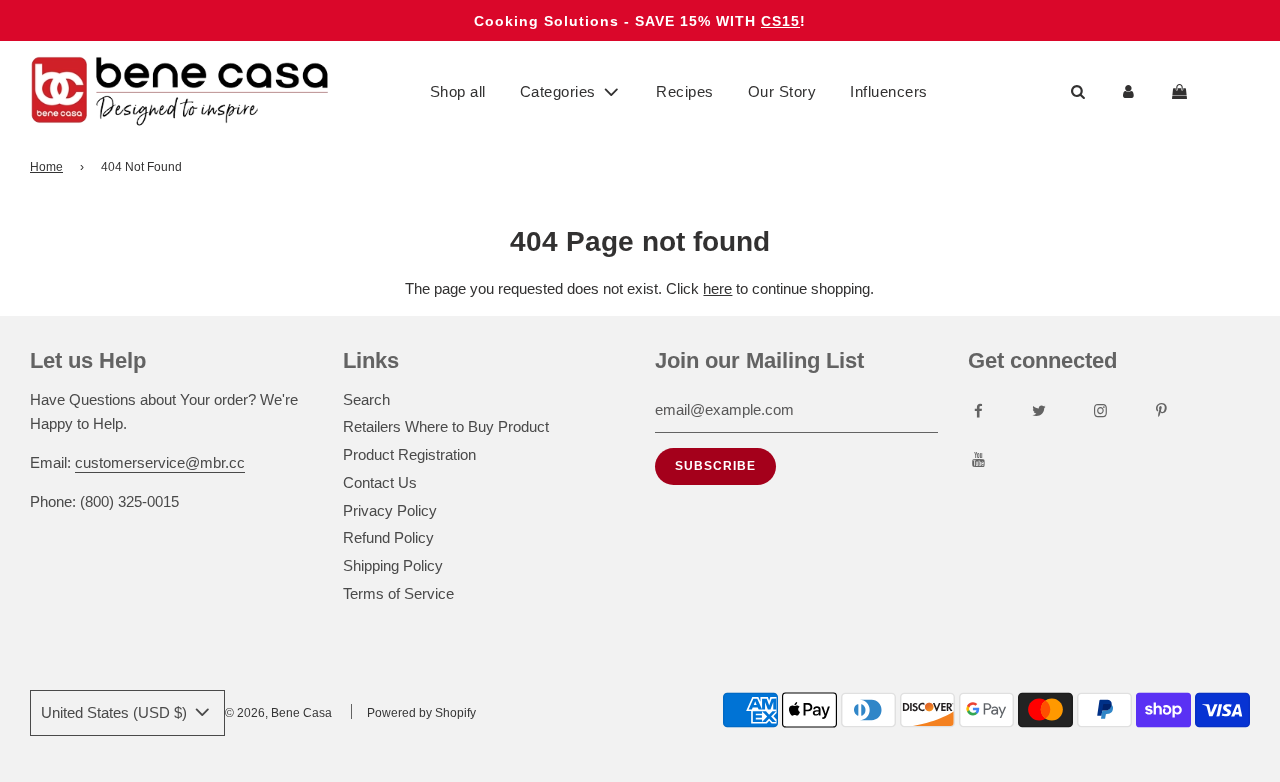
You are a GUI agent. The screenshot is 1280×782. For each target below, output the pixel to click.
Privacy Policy (390, 510)
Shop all (458, 91)
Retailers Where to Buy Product (446, 426)
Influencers (889, 91)
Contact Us (380, 482)
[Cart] (1182, 92)
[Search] (1077, 92)
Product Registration (409, 454)
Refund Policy (388, 537)
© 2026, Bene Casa (278, 713)
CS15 (780, 21)
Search (366, 399)
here (717, 288)
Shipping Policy (393, 565)
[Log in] (1128, 92)
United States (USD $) (116, 712)
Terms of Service (398, 593)
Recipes (685, 91)
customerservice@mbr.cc (160, 462)
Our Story (782, 91)
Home (46, 167)
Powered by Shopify (421, 713)
